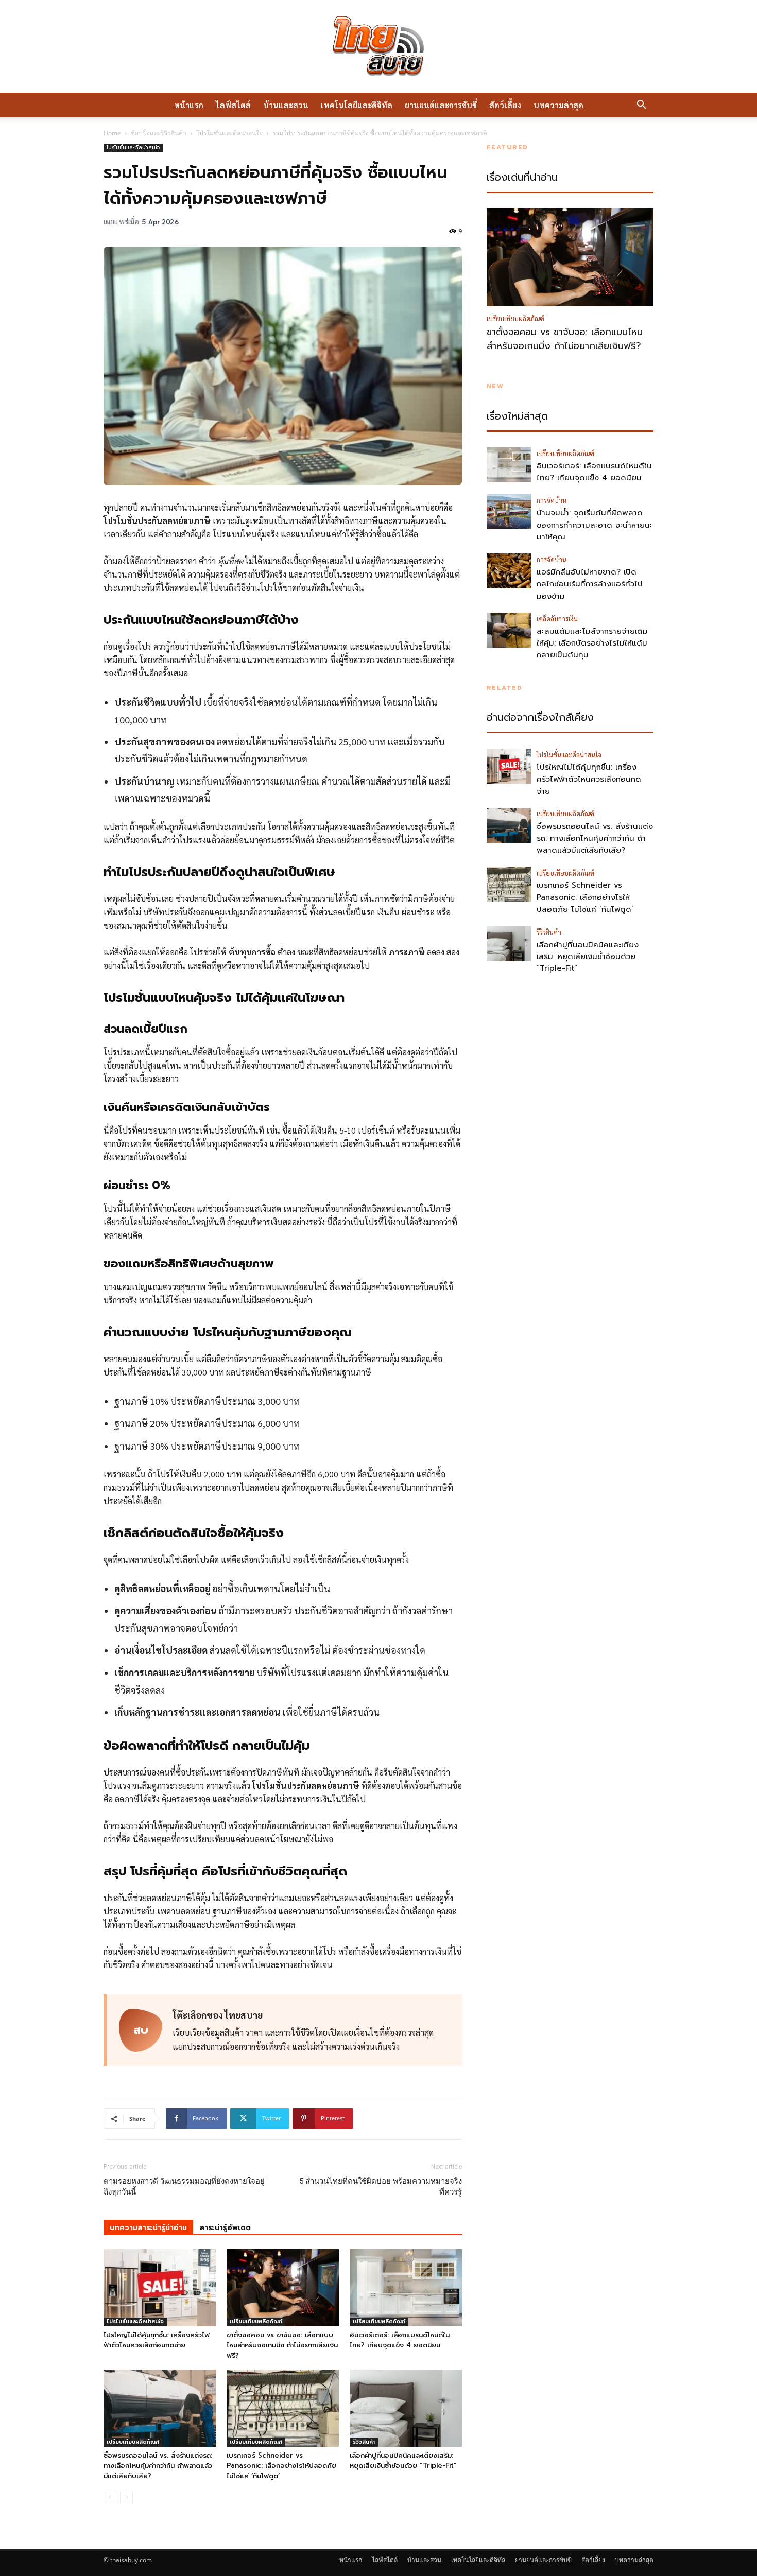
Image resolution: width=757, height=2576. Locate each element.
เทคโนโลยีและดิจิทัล (357, 105)
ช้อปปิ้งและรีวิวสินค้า (159, 133)
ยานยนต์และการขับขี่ (441, 105)
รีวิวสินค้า (364, 2442)
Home (112, 133)
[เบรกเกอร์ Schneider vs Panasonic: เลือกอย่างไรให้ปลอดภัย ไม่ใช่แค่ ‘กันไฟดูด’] (283, 2408)
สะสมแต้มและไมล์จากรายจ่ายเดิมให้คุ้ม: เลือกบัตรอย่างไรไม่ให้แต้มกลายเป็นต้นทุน (592, 643)
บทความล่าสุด (558, 105)
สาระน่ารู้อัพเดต (225, 2228)
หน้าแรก (189, 105)
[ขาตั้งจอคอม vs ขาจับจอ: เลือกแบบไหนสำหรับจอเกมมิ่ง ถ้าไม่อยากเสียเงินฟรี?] (283, 2288)
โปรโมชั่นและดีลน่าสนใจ (229, 133)
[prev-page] (110, 2497)
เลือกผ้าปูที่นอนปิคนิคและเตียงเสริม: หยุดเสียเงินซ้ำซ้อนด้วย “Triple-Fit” (403, 2460)
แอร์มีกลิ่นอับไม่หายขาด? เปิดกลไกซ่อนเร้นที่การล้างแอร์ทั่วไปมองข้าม (590, 584)
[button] (641, 106)
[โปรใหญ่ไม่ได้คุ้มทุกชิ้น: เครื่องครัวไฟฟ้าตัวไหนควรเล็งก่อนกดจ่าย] (160, 2288)
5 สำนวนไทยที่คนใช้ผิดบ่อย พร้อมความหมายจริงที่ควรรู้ (381, 2187)
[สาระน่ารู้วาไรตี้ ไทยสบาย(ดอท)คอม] (378, 46)
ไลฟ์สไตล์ (233, 105)
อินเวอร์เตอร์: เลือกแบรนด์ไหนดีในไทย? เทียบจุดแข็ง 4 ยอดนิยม (400, 2340)
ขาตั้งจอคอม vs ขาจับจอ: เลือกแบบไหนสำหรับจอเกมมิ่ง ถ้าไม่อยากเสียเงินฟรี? (282, 2345)
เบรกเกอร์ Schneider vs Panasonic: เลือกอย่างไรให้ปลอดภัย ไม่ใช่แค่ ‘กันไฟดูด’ (281, 2466)
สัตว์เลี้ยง (505, 105)
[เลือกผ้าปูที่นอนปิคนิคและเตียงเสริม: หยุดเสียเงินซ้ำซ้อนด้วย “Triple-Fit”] (406, 2408)
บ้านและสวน (286, 105)
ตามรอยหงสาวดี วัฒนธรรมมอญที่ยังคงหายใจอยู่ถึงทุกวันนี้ (184, 2187)
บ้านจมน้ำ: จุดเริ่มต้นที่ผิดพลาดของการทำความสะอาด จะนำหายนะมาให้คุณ (595, 525)
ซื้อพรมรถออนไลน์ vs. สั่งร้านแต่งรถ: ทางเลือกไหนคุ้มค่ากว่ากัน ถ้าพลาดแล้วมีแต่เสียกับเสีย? (158, 2466)
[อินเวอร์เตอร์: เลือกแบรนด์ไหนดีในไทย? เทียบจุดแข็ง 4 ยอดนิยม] (406, 2288)
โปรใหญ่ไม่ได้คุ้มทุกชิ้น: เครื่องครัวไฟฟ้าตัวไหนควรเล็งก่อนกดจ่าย (157, 2340)
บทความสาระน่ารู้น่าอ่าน (148, 2228)
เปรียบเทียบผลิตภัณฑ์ (256, 2321)
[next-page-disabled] (126, 2497)
